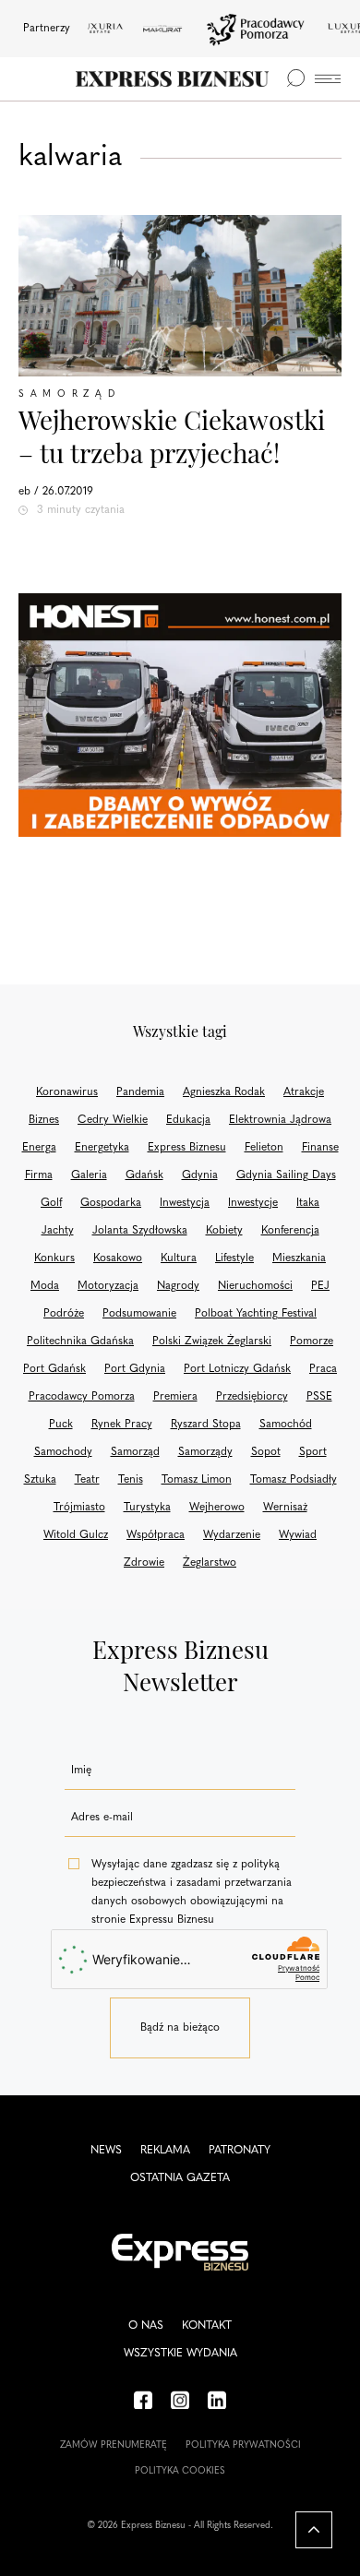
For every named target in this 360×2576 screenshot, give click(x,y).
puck (61, 1425)
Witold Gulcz (76, 1535)
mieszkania (299, 1258)
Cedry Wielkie (113, 1120)
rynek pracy (122, 1425)
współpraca (156, 1535)
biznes (44, 1120)
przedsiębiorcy (252, 1397)
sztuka (40, 1480)
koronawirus (67, 1092)
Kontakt (207, 2326)
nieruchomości (255, 1286)
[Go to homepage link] (172, 79)
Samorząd (70, 394)
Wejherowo (217, 1508)
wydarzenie (232, 1535)
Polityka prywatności (243, 2445)
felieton (264, 1148)
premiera (175, 1397)
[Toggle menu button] (328, 79)
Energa (39, 1148)
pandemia (140, 1092)
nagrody (178, 1286)
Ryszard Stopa (206, 1425)
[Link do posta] (180, 296)
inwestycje (253, 1203)
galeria (89, 1175)
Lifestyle (234, 1258)
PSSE (319, 1397)
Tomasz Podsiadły (294, 1480)
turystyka (147, 1508)
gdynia (200, 1175)
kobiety (224, 1231)
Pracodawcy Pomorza (82, 1397)
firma (39, 1175)
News (106, 2151)
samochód (286, 1425)
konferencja (290, 1231)
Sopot (266, 1452)
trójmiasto (79, 1508)
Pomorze (312, 1342)
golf (51, 1203)
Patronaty (240, 2151)
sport (313, 1452)
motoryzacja (108, 1286)
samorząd (135, 1452)
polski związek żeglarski (212, 1342)
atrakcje (304, 1092)
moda (45, 1286)
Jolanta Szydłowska (140, 1231)
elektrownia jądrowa (280, 1120)
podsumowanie (139, 1314)
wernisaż (285, 1508)
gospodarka (111, 1203)
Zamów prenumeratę (114, 2445)
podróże (64, 1314)
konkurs (54, 1258)
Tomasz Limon (197, 1480)
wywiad (298, 1535)
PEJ (320, 1286)
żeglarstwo (210, 1563)
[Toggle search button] (295, 78)
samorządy (205, 1452)
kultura (179, 1258)
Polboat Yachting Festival (256, 1314)
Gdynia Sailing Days (286, 1175)
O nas (146, 2326)
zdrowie (144, 1563)
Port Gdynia (135, 1369)
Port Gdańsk (54, 1369)
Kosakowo (118, 1258)
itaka (308, 1203)
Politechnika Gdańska (80, 1342)
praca (323, 1369)
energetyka (102, 1148)
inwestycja (185, 1203)
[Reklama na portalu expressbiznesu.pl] (180, 716)
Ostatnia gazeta (180, 2178)
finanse (320, 1148)
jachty (58, 1231)
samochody (63, 1452)
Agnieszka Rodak (224, 1092)
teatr (87, 1480)
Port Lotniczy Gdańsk (237, 1369)
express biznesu (187, 1148)
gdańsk (144, 1175)
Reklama (165, 2151)
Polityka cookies (180, 2471)
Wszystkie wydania (180, 2354)
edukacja (188, 1120)
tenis (131, 1480)
